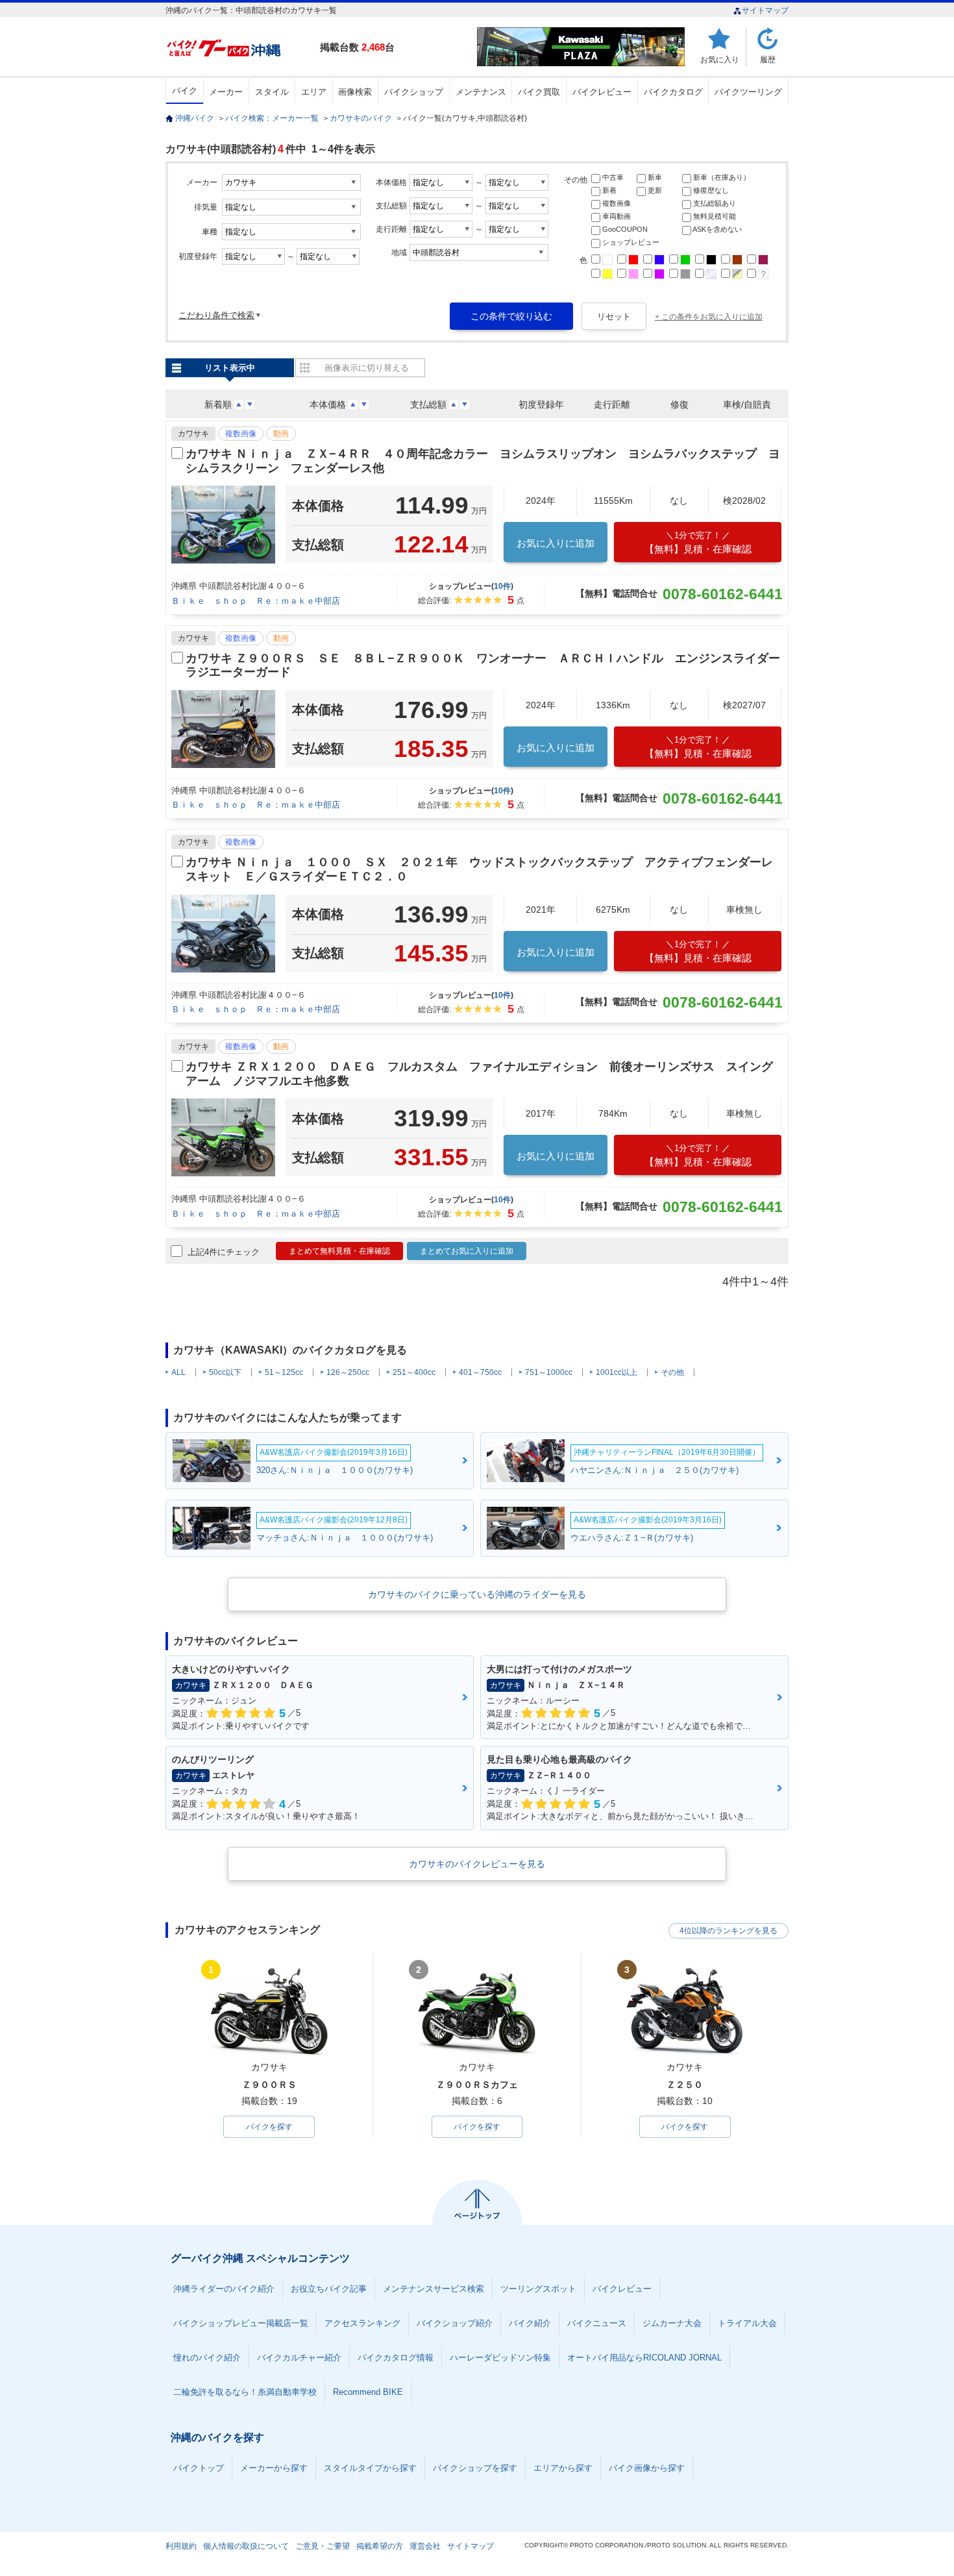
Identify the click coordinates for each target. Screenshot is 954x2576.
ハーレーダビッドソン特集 (500, 2358)
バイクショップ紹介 (455, 2323)
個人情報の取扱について (246, 2546)
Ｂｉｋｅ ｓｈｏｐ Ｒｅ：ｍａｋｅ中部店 (256, 601)
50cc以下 (225, 1372)
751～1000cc (549, 1372)
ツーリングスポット (538, 2289)
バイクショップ (414, 92)
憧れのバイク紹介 (207, 2358)
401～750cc (480, 1372)
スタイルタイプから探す (370, 2468)
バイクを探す (269, 2127)
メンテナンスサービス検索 (434, 2289)
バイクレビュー (602, 92)
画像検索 (355, 92)
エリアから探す (563, 2468)
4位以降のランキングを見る (728, 1931)
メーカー (226, 92)
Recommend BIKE (368, 2392)
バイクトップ (199, 2468)
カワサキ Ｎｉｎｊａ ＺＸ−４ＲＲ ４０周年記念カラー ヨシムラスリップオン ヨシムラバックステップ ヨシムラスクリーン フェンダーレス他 (483, 461)
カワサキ (193, 434)
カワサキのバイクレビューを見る (477, 1864)
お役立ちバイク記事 (329, 2289)
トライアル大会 (747, 2323)
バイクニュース (597, 2323)
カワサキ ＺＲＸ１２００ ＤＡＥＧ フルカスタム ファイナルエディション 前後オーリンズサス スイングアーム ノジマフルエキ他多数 (479, 1074)
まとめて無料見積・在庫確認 (339, 1251)
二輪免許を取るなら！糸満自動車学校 (245, 2392)
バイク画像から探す (647, 2468)
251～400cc (414, 1372)
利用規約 (181, 2546)
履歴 (768, 59)
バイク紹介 (530, 2323)
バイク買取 (539, 92)
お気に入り (720, 59)
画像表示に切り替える (367, 368)
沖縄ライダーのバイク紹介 (224, 2289)
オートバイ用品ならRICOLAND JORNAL (644, 2358)
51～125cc (284, 1372)
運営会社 (425, 2546)
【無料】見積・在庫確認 (698, 542)
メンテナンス (481, 92)
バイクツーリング (748, 92)
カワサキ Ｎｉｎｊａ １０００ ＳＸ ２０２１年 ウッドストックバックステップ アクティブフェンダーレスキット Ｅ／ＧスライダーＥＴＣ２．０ (479, 869)
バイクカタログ (673, 92)
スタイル (272, 92)
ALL (178, 1372)
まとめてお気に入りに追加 (467, 1251)
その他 (672, 1372)
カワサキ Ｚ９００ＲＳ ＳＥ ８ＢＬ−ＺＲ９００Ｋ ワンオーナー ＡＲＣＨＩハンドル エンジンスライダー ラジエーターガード (484, 665)
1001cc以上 (617, 1372)
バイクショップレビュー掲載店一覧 (241, 2323)
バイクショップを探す (475, 2468)
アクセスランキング (362, 2323)
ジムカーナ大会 (672, 2323)
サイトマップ (765, 10)
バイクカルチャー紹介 (299, 2358)
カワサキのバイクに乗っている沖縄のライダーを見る (477, 1594)
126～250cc (348, 1372)
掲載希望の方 (380, 2546)
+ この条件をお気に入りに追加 (709, 317)
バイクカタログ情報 (396, 2358)
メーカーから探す (274, 2468)
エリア (314, 92)
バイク (185, 91)
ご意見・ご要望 (323, 2546)
